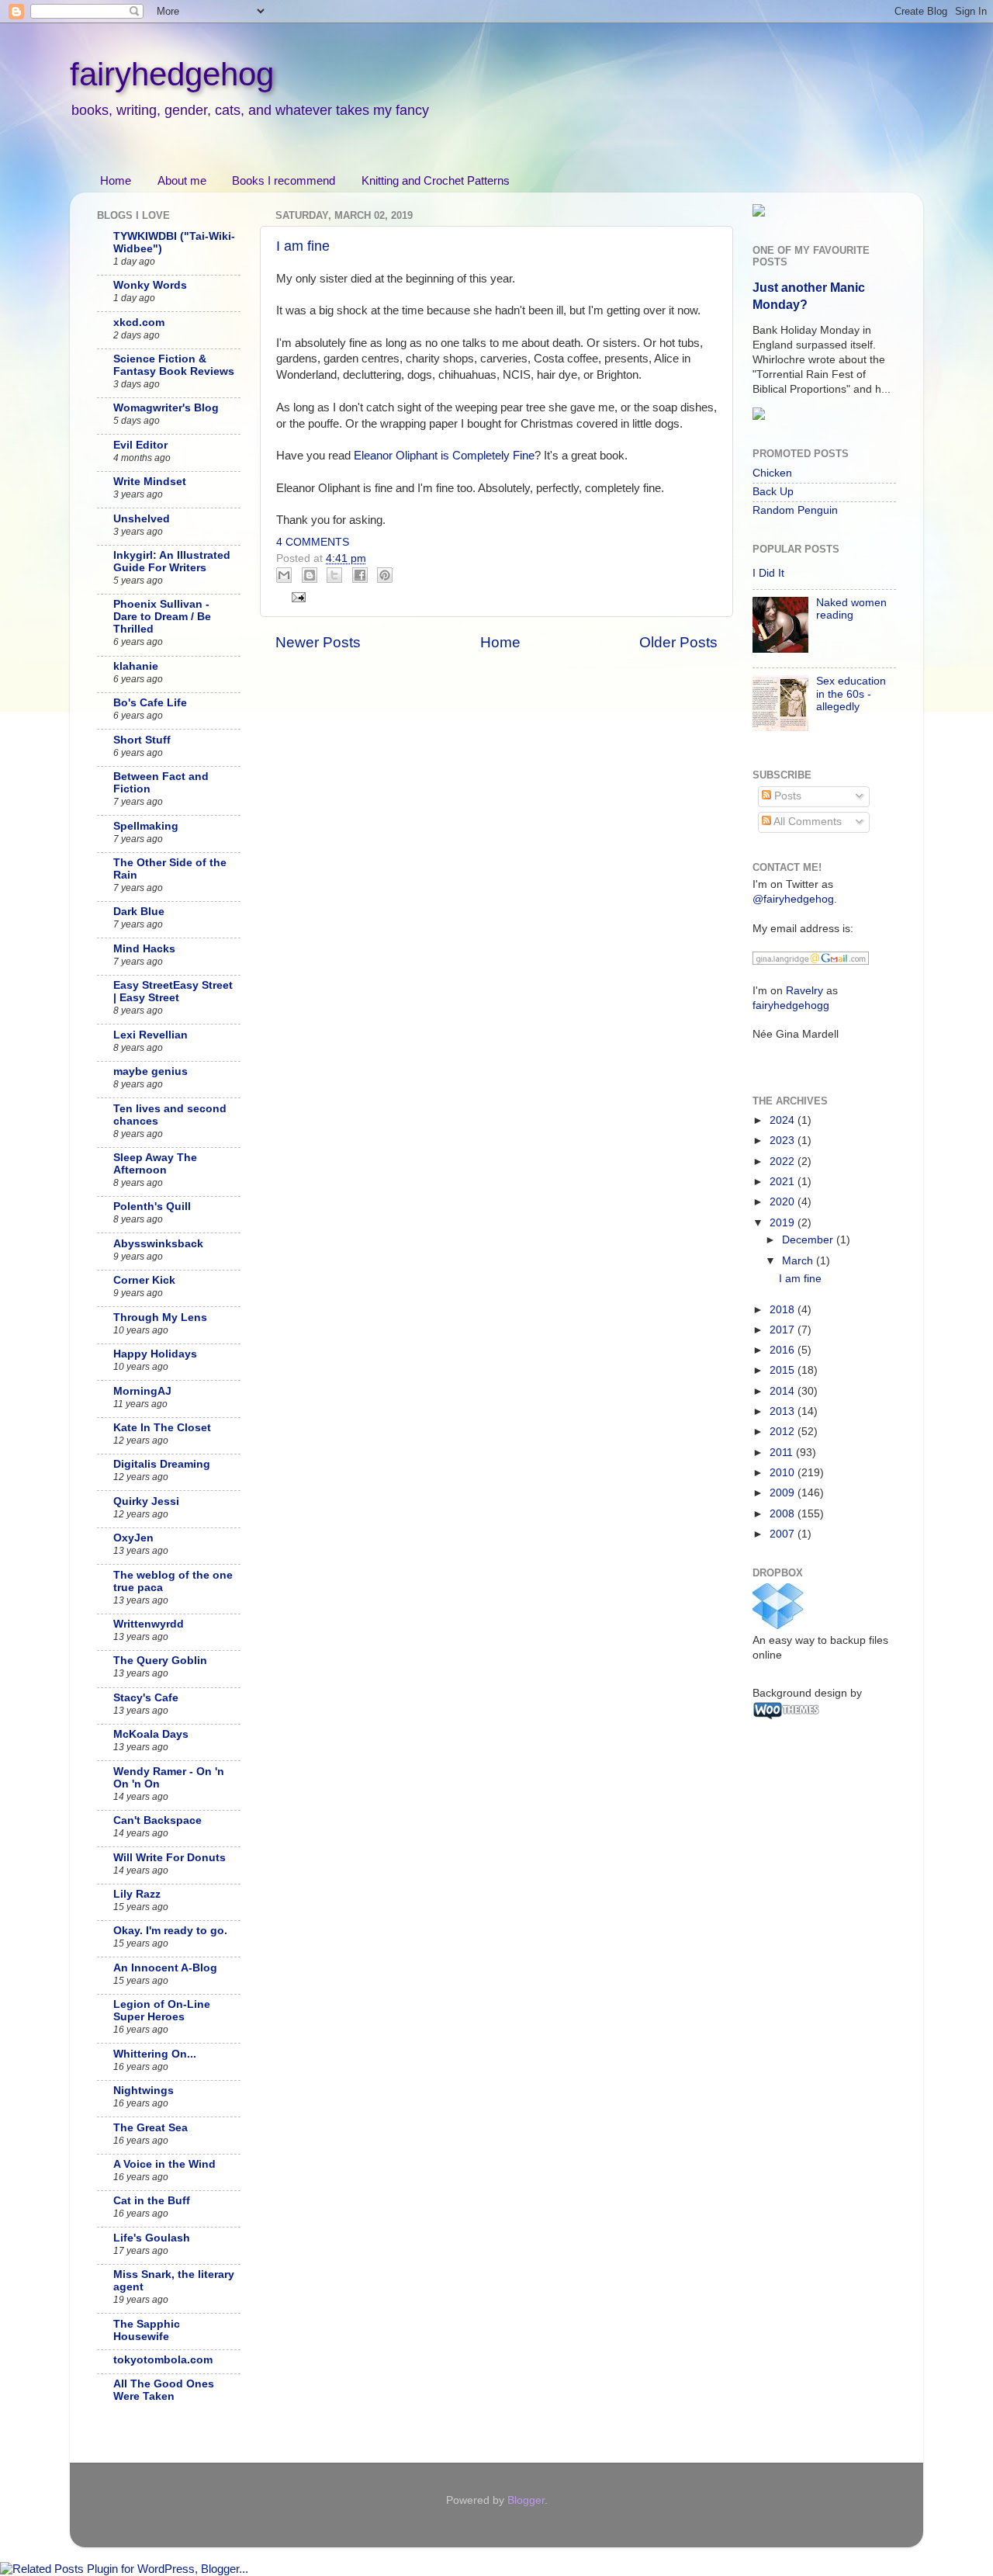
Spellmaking (146, 826)
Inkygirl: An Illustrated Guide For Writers (172, 562)
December (809, 1240)
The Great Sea (151, 2128)
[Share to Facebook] (360, 575)
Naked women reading (851, 609)
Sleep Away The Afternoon (155, 1164)
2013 (784, 1411)
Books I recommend (284, 180)
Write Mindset (150, 482)
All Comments (806, 822)
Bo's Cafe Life (150, 703)
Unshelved (142, 519)
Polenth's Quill (152, 1207)
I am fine (303, 246)
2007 (784, 1534)
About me (182, 180)
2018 (784, 1310)
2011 (783, 1453)
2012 (784, 1432)
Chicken (772, 473)
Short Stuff (142, 740)
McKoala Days (151, 1734)
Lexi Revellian (151, 1035)
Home (116, 180)
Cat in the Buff (152, 2201)
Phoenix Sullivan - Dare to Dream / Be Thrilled (162, 617)
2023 (784, 1141)
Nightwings (144, 2091)
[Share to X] (334, 575)
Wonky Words (150, 285)
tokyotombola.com (163, 2360)
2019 (784, 1223)
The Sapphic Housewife (147, 2330)
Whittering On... (155, 2054)
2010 (784, 1473)
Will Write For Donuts (170, 1858)
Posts (786, 796)
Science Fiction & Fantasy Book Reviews (174, 365)
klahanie (136, 666)
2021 (784, 1182)
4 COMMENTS (313, 542)
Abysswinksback (158, 1244)
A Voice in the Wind (164, 2164)
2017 (784, 1330)
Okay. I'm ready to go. (170, 1931)
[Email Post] (297, 596)
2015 (784, 1370)
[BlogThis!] (310, 575)
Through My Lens (160, 1317)
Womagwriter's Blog (166, 408)
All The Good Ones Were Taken (164, 2390)
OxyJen (133, 1538)
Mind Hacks (144, 949)
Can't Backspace (157, 1820)
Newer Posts (318, 642)
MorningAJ (142, 1391)
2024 (784, 1120)
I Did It (768, 573)
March (799, 1261)
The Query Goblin (160, 1661)
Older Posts (678, 642)
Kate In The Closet (162, 1428)
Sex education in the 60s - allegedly (851, 693)
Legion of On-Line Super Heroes (162, 2011)
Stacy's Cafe (146, 1698)
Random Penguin (795, 510)
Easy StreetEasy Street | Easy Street (173, 992)
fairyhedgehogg (791, 1005)
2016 (784, 1350)
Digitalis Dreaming (162, 1464)
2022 (784, 1161)
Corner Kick (144, 1280)
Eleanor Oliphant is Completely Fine (444, 456)
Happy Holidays (155, 1354)
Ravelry (804, 991)
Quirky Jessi (146, 1501)
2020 (784, 1202)
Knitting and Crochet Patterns (436, 180)
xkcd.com (139, 322)
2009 (784, 1493)
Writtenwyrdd (149, 1624)
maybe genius (151, 1071)
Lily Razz (137, 1894)
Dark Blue (139, 912)
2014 (784, 1391)
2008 (784, 1514)
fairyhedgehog (172, 74)
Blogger (526, 2500)
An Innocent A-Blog (165, 1968)
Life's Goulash (152, 2238)
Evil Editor (140, 445)
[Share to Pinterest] (385, 575)
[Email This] (284, 575)
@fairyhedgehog (793, 899)
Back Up (773, 492)
